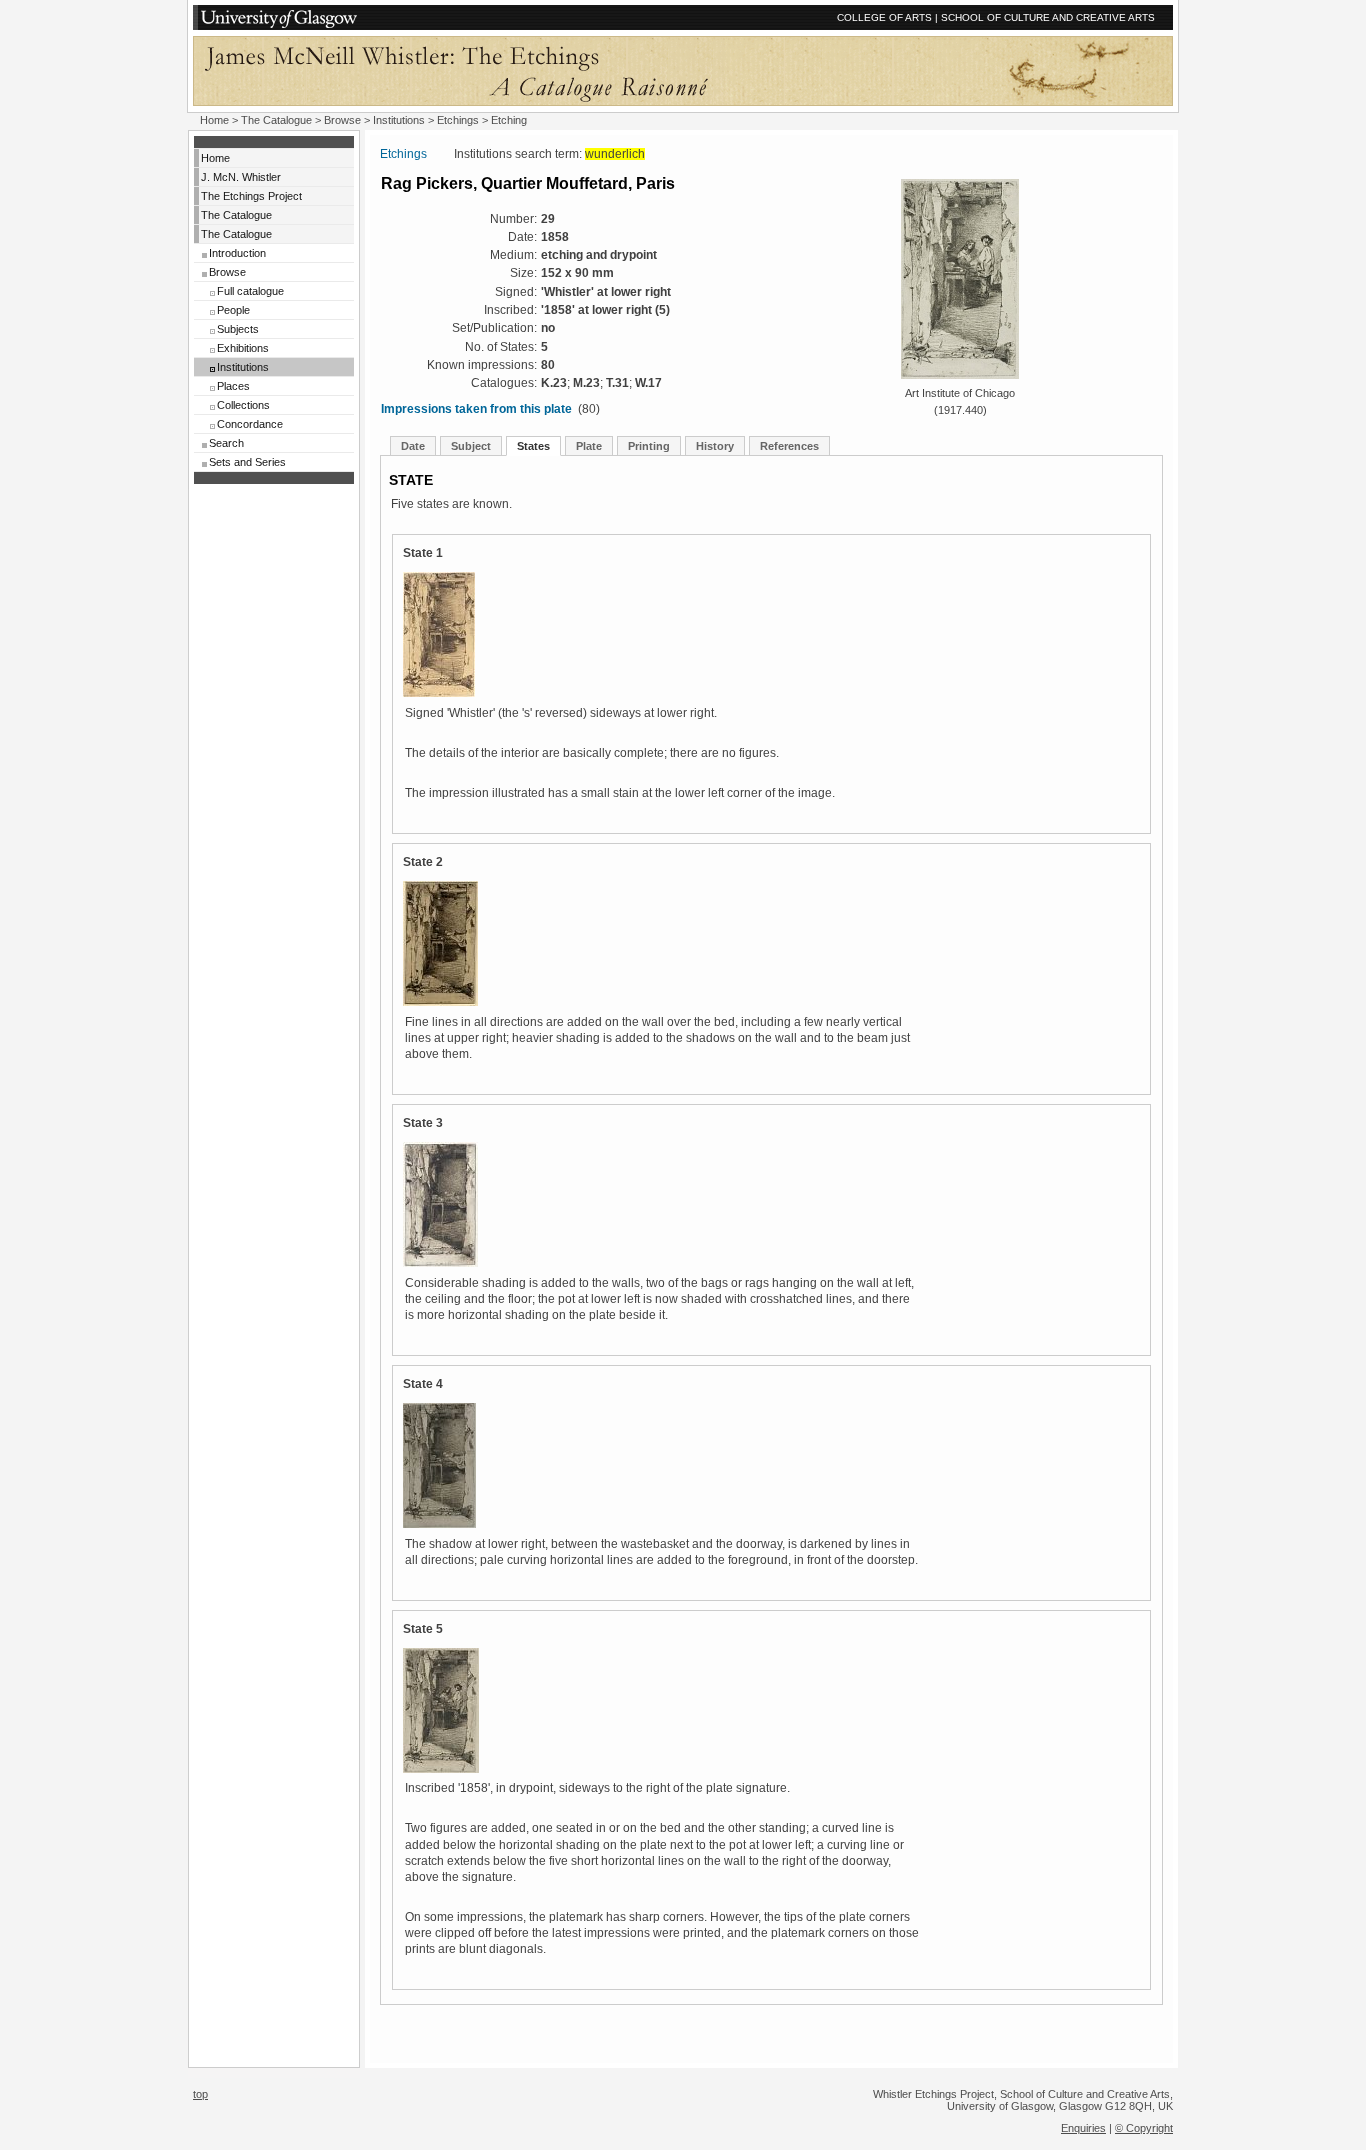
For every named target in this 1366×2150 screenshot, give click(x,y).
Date (413, 446)
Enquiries (1083, 2128)
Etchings (458, 120)
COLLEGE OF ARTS (884, 17)
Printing (649, 446)
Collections (243, 405)
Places (233, 386)
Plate (589, 446)
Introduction (237, 253)
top (200, 2094)
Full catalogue (250, 291)
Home (214, 120)
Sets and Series (247, 462)
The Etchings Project (251, 196)
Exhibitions (243, 348)
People (233, 310)
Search (226, 443)
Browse (342, 120)
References (789, 446)
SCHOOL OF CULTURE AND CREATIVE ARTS (1048, 17)
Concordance (250, 424)
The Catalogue (276, 120)
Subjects (238, 329)
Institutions (399, 120)
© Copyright (1144, 2128)
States (533, 446)
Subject (471, 446)
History (715, 446)
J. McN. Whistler (241, 177)
